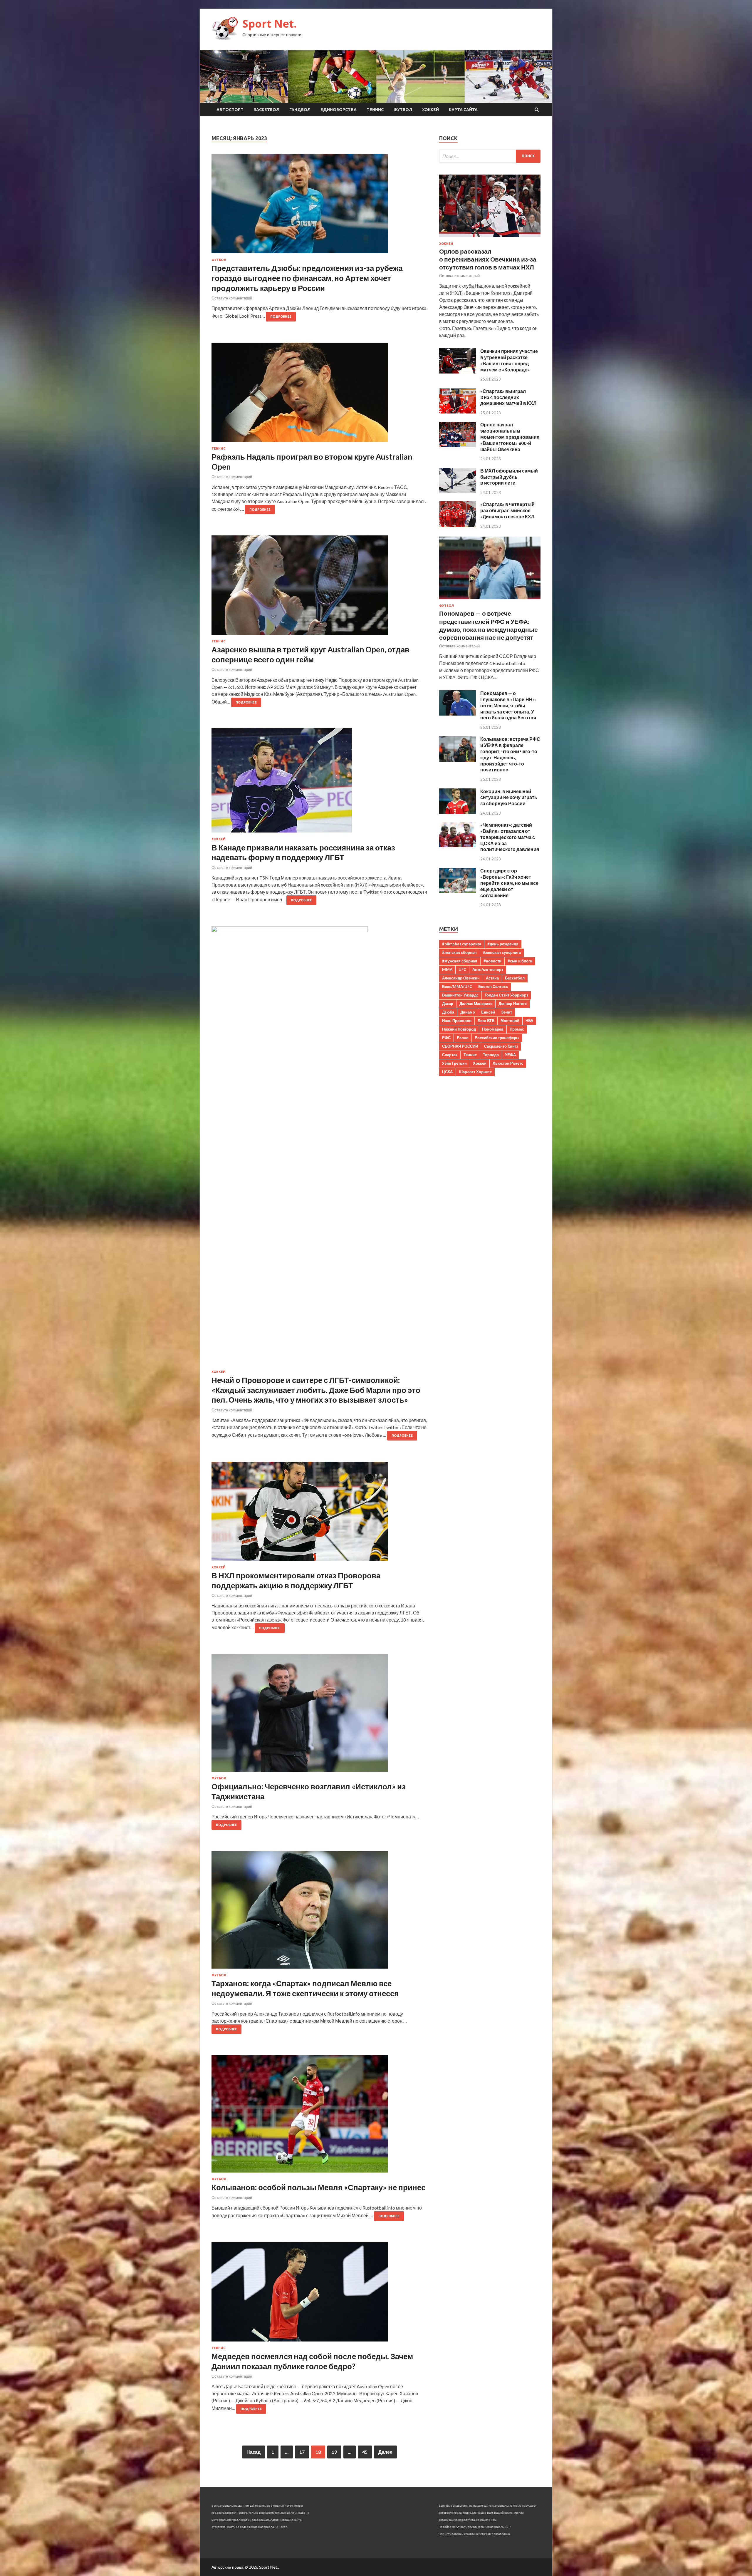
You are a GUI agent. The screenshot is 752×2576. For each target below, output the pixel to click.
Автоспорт (230, 110)
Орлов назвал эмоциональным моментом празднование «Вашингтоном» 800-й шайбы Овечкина (510, 437)
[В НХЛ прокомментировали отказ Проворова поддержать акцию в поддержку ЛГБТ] (319, 1514)
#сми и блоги (520, 961)
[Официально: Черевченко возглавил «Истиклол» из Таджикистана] (319, 1715)
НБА (529, 1021)
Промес (517, 1029)
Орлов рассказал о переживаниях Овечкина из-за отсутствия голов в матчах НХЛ (488, 259)
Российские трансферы (497, 1038)
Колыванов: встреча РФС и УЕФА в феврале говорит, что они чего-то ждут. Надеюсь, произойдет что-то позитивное (510, 754)
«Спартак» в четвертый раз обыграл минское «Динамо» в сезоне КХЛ (507, 510)
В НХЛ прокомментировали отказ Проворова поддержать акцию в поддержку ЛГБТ (296, 1580)
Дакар (448, 1004)
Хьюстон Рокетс (508, 1063)
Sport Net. (270, 24)
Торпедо (491, 1055)
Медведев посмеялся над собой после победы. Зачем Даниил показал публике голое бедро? (312, 2361)
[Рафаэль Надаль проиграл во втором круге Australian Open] (319, 395)
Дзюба (448, 1012)
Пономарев (493, 1029)
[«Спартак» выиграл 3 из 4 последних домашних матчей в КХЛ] (458, 412)
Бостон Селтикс (493, 986)
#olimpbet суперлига (462, 944)
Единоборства (339, 110)
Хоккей (430, 110)
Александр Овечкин (461, 978)
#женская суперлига (502, 952)
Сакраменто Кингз (501, 1046)
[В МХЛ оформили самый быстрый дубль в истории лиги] (458, 491)
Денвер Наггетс (513, 1004)
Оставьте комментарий (232, 298)
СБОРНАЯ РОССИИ (460, 1046)
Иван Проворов (457, 1021)
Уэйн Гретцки (454, 1063)
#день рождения (503, 944)
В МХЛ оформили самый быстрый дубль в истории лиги (509, 477)
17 (302, 2452)
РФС (446, 1038)
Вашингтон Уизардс (460, 995)
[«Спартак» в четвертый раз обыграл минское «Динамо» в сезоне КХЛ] (458, 525)
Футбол (403, 110)
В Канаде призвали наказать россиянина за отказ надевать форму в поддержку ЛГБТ (303, 852)
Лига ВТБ (486, 1021)
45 (365, 2452)
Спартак (450, 1055)
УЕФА (510, 1055)
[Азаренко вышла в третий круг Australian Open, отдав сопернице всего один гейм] (319, 587)
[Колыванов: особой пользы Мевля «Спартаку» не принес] (319, 2116)
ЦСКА (447, 1072)
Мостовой (510, 1021)
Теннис (375, 110)
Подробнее (281, 316)
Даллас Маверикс (476, 1004)
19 (334, 2452)
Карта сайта (463, 110)
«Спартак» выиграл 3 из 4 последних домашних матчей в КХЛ (508, 397)
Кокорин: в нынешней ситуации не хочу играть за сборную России (509, 797)
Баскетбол (266, 110)
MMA (447, 969)
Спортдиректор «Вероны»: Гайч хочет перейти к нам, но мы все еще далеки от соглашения (509, 883)
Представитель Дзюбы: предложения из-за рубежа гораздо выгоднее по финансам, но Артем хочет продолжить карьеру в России (307, 278)
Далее (385, 2452)
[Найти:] (490, 156)
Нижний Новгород (459, 1029)
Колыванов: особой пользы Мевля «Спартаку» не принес (318, 2187)
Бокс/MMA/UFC (457, 986)
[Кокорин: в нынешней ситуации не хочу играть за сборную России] (458, 812)
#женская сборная (459, 952)
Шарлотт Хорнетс (475, 1072)
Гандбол (300, 110)
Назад (254, 2452)
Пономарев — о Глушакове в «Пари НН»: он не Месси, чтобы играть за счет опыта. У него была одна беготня (508, 705)
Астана (492, 978)
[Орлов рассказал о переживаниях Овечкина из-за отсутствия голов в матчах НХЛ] (490, 238)
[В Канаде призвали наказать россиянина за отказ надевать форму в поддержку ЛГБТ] (319, 783)
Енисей (488, 1012)
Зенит (507, 1012)
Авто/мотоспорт (488, 969)
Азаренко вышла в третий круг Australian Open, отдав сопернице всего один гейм (310, 654)
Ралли (463, 1038)
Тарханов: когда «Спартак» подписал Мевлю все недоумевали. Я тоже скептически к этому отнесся (305, 1988)
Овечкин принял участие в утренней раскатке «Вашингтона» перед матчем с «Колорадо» (509, 360)
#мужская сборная (460, 961)
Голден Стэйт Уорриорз (506, 995)
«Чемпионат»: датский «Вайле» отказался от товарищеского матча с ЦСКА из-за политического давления (510, 837)
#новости (492, 961)
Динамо (468, 1012)
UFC (462, 969)
